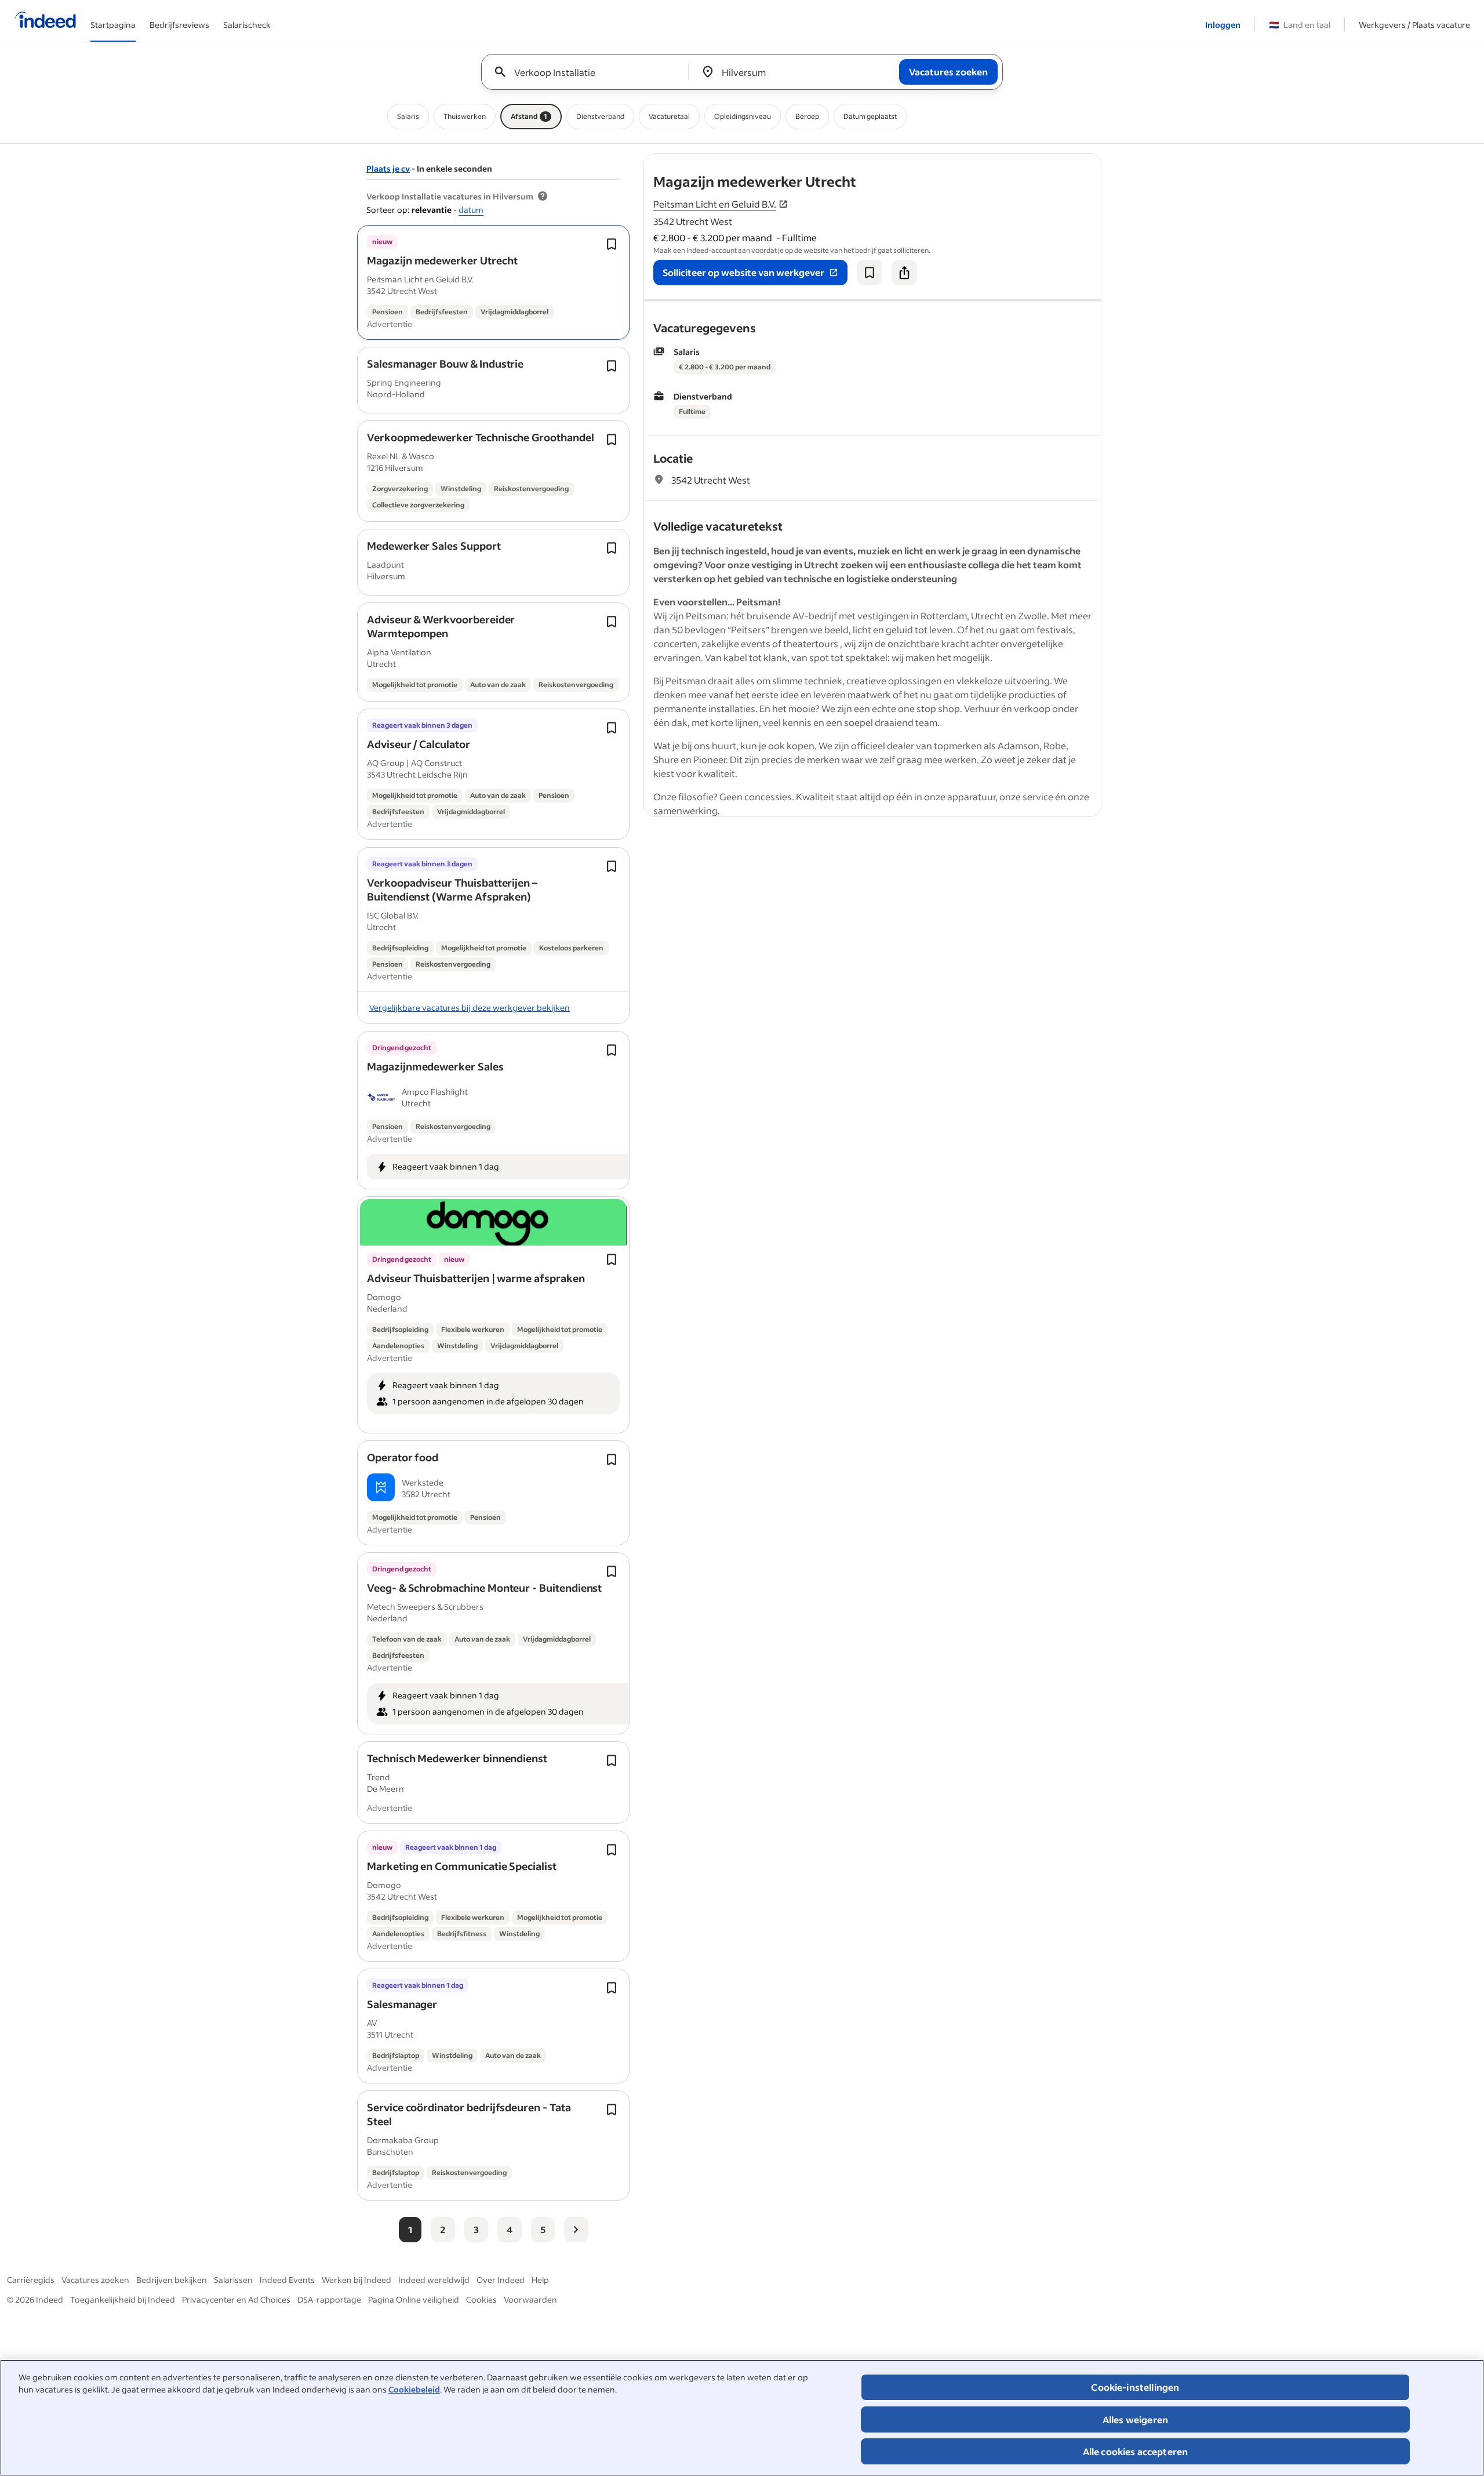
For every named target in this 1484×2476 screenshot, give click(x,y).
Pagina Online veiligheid (414, 2299)
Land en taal (1300, 25)
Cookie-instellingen (1135, 2387)
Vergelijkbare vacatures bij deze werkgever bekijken (470, 1008)
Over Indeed (501, 2280)
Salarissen (233, 2280)
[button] (442, 260)
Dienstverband (600, 116)
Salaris (408, 116)
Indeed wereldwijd (434, 2280)
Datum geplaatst (870, 116)
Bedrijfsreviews (179, 25)
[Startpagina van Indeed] (45, 21)
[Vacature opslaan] (870, 273)
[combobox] (589, 72)
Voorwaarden (530, 2299)
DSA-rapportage (329, 2299)
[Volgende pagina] (576, 2230)
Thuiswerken (465, 116)
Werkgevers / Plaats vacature (1414, 25)
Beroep (807, 116)
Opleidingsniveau (743, 116)
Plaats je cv (388, 168)
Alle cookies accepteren (1136, 2451)
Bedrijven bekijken (172, 2280)
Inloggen (1223, 25)
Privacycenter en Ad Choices (236, 2299)
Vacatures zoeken (95, 2280)
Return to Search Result (1024, 161)
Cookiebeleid (414, 2389)
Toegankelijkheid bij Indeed (123, 2299)
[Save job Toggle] (612, 244)
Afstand (529, 116)
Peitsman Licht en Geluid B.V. (715, 204)
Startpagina (113, 25)
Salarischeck (247, 25)
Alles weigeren (1135, 2419)
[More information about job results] (543, 197)
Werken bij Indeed (357, 2280)
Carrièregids (31, 2280)
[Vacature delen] (904, 273)
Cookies (481, 2299)
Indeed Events (287, 2280)
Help (540, 2280)
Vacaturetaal (669, 116)
